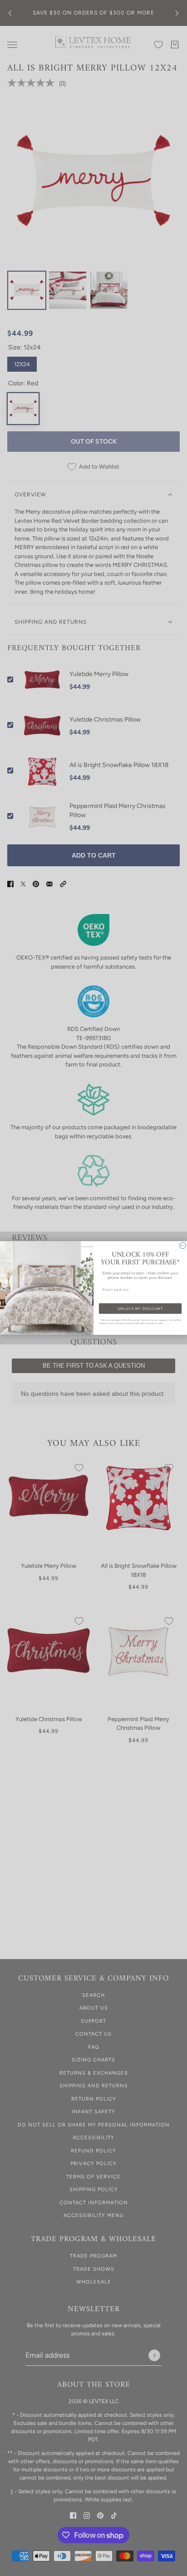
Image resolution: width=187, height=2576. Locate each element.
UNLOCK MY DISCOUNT (140, 1309)
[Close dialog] (183, 1246)
